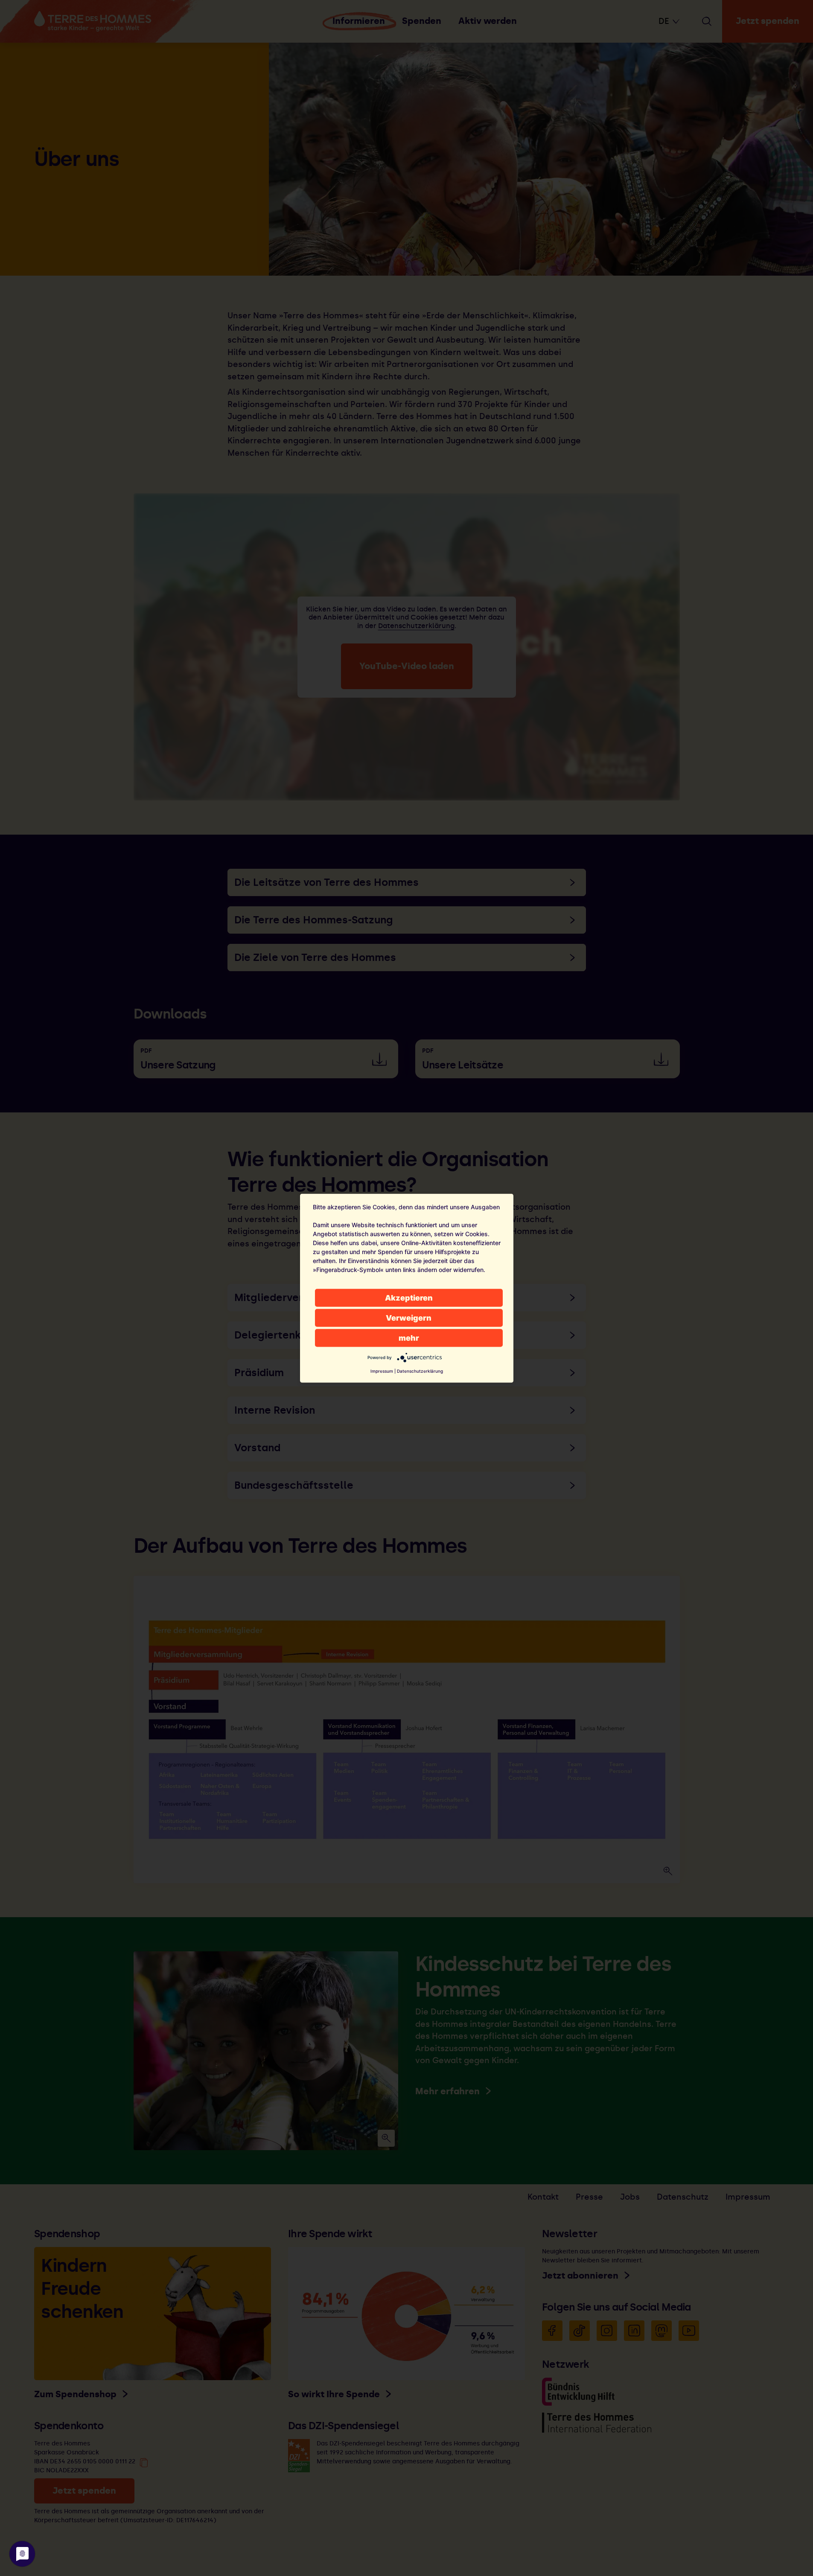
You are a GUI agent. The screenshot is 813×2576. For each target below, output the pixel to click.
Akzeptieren (409, 1297)
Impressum (382, 1371)
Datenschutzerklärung (420, 1371)
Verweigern (409, 1317)
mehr (409, 1337)
